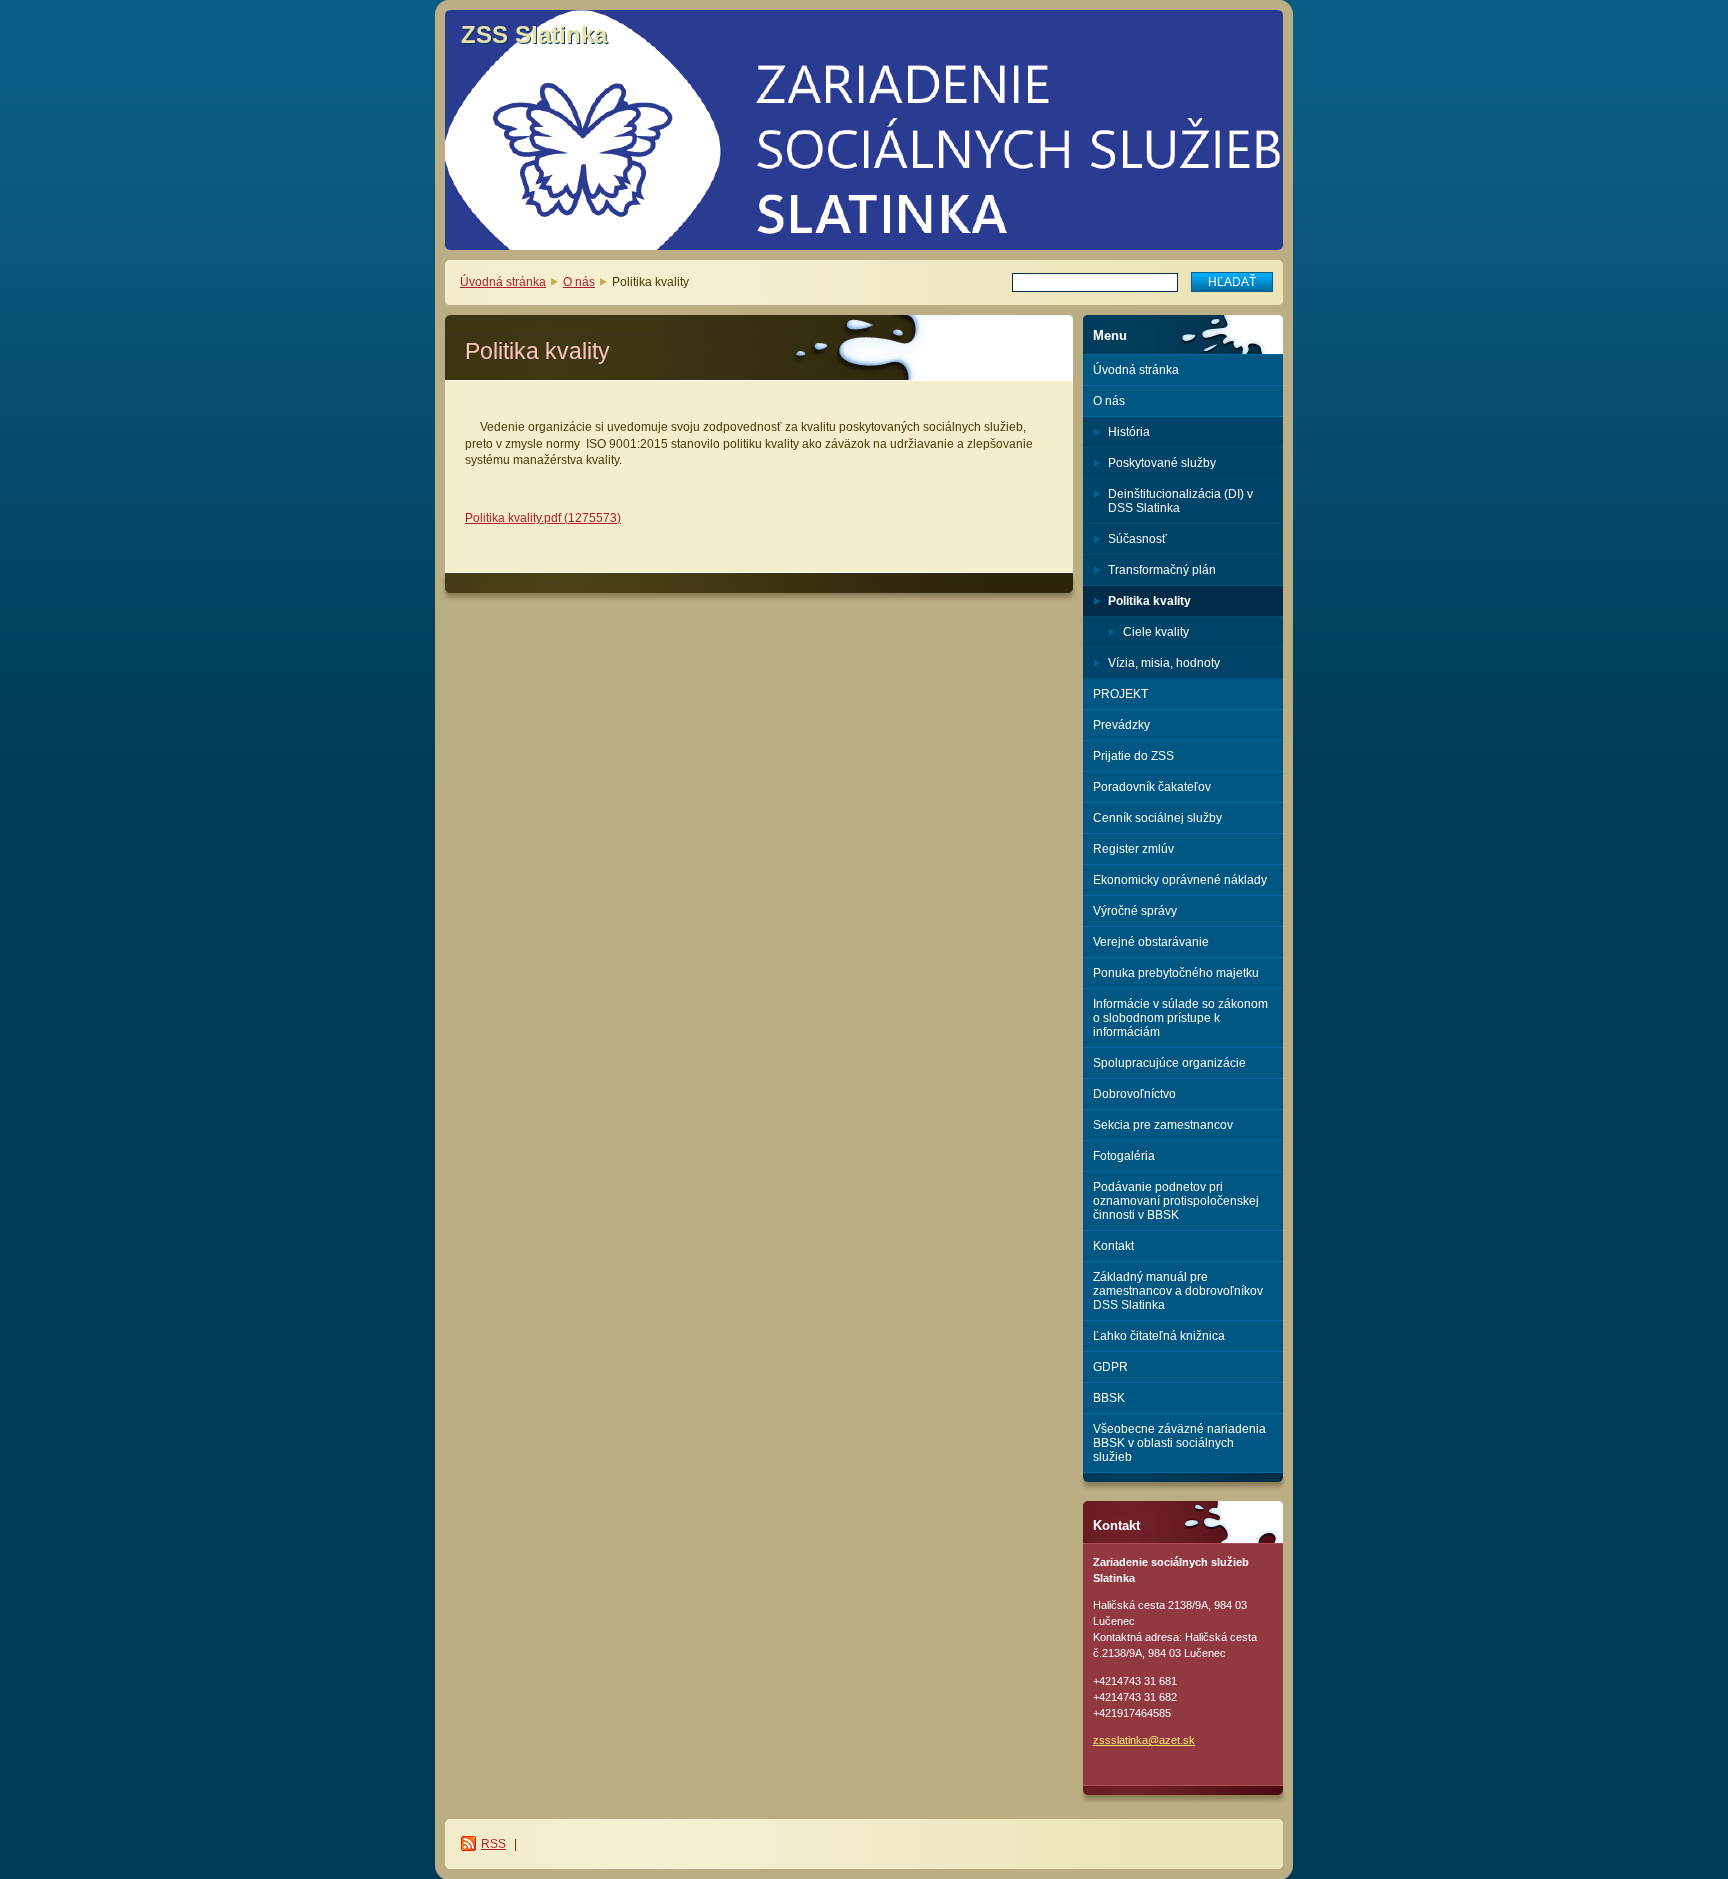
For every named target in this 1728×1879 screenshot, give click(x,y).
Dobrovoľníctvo (1134, 1094)
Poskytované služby (1162, 463)
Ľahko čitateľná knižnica (1159, 1336)
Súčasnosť (1137, 539)
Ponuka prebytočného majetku (1176, 973)
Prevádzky (1121, 725)
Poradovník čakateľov (1152, 787)
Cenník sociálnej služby (1157, 818)
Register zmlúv (1133, 849)
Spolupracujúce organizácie (1169, 1063)
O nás (579, 282)
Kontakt (1113, 1246)
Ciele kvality (1156, 632)
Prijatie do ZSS (1133, 756)
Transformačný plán (1162, 570)
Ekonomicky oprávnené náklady (1180, 880)
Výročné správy (1135, 911)
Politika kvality (1149, 601)
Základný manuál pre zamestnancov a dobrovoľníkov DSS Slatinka (1178, 1291)
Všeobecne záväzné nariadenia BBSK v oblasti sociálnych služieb (1179, 1443)
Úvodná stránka (503, 282)
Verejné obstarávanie (1151, 942)
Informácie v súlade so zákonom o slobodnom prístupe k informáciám (1180, 1018)
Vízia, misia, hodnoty (1164, 663)
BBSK (1109, 1398)
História (1129, 432)
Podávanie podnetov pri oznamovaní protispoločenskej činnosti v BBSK (1176, 1201)
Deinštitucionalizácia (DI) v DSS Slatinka (1180, 501)
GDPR (1110, 1367)
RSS (493, 1844)
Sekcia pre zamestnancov (1163, 1125)
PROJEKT (1120, 694)
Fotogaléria (1124, 1156)
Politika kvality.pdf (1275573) (543, 518)
